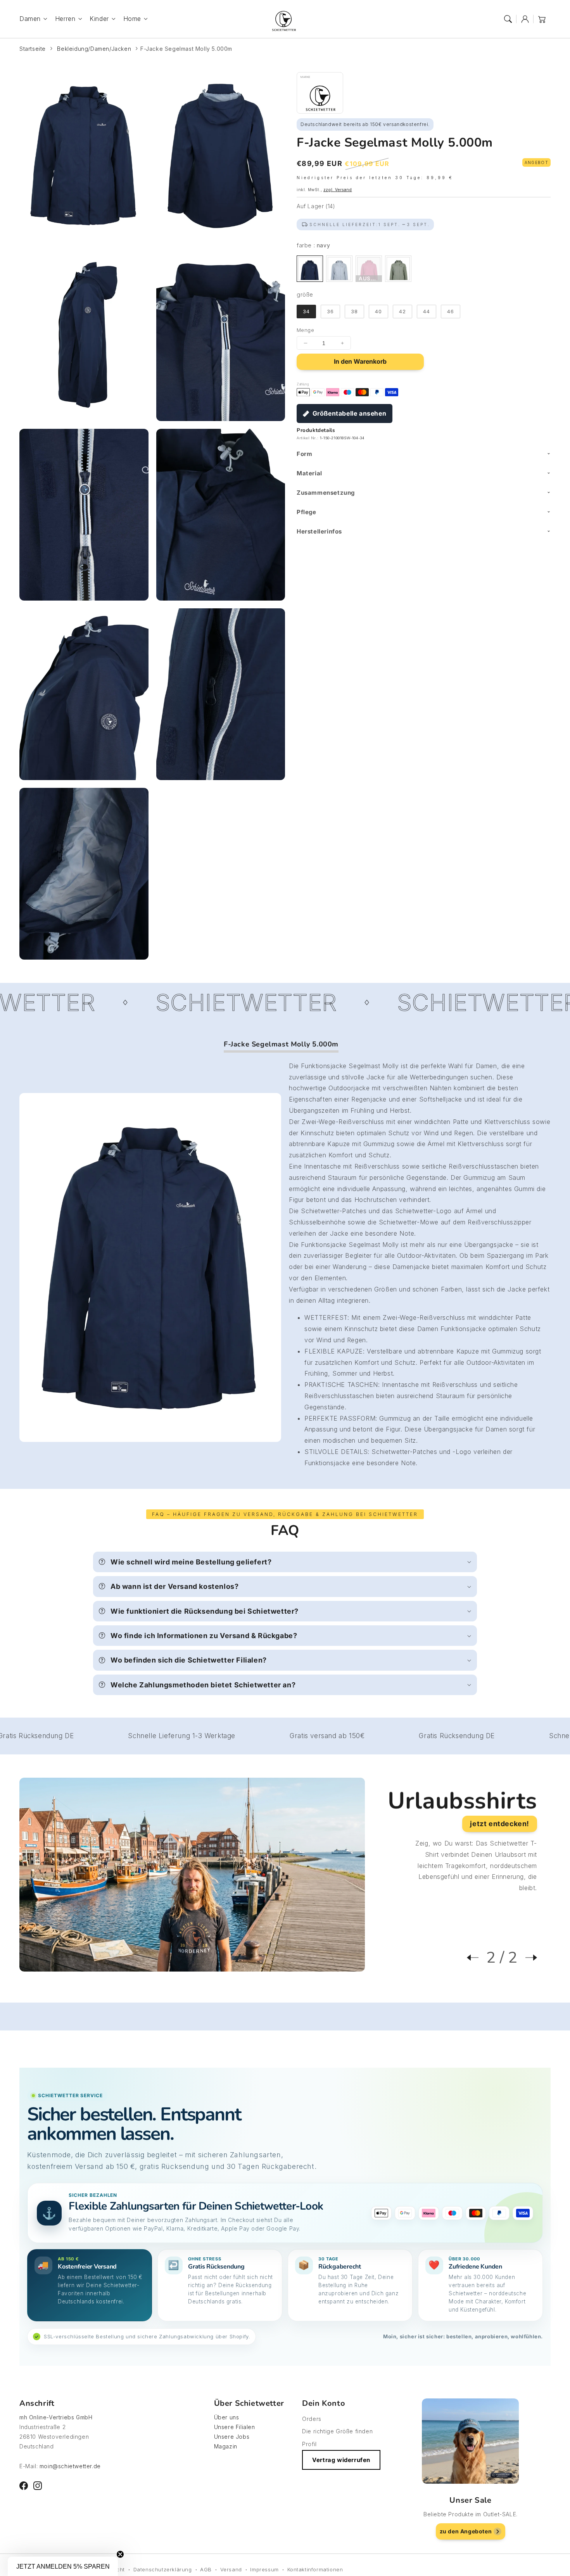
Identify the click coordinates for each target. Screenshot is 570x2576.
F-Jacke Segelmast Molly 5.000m (186, 49)
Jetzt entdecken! (500, 1824)
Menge (305, 330)
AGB (206, 2569)
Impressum (264, 2569)
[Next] (527, 1958)
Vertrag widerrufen (341, 2460)
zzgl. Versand (338, 190)
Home (132, 19)
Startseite (33, 49)
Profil (309, 2444)
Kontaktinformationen (315, 2569)
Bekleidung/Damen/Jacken (94, 49)
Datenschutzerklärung (163, 2569)
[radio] (310, 269)
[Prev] (477, 1958)
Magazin (226, 2446)
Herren (65, 19)
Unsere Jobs (232, 2437)
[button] (508, 19)
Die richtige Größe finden (337, 2431)
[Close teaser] (120, 2554)
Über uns (227, 2417)
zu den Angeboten (466, 2531)
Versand (231, 2569)
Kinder (99, 19)
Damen (30, 19)
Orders (312, 2419)
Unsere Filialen (235, 2427)
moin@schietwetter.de (70, 2466)
